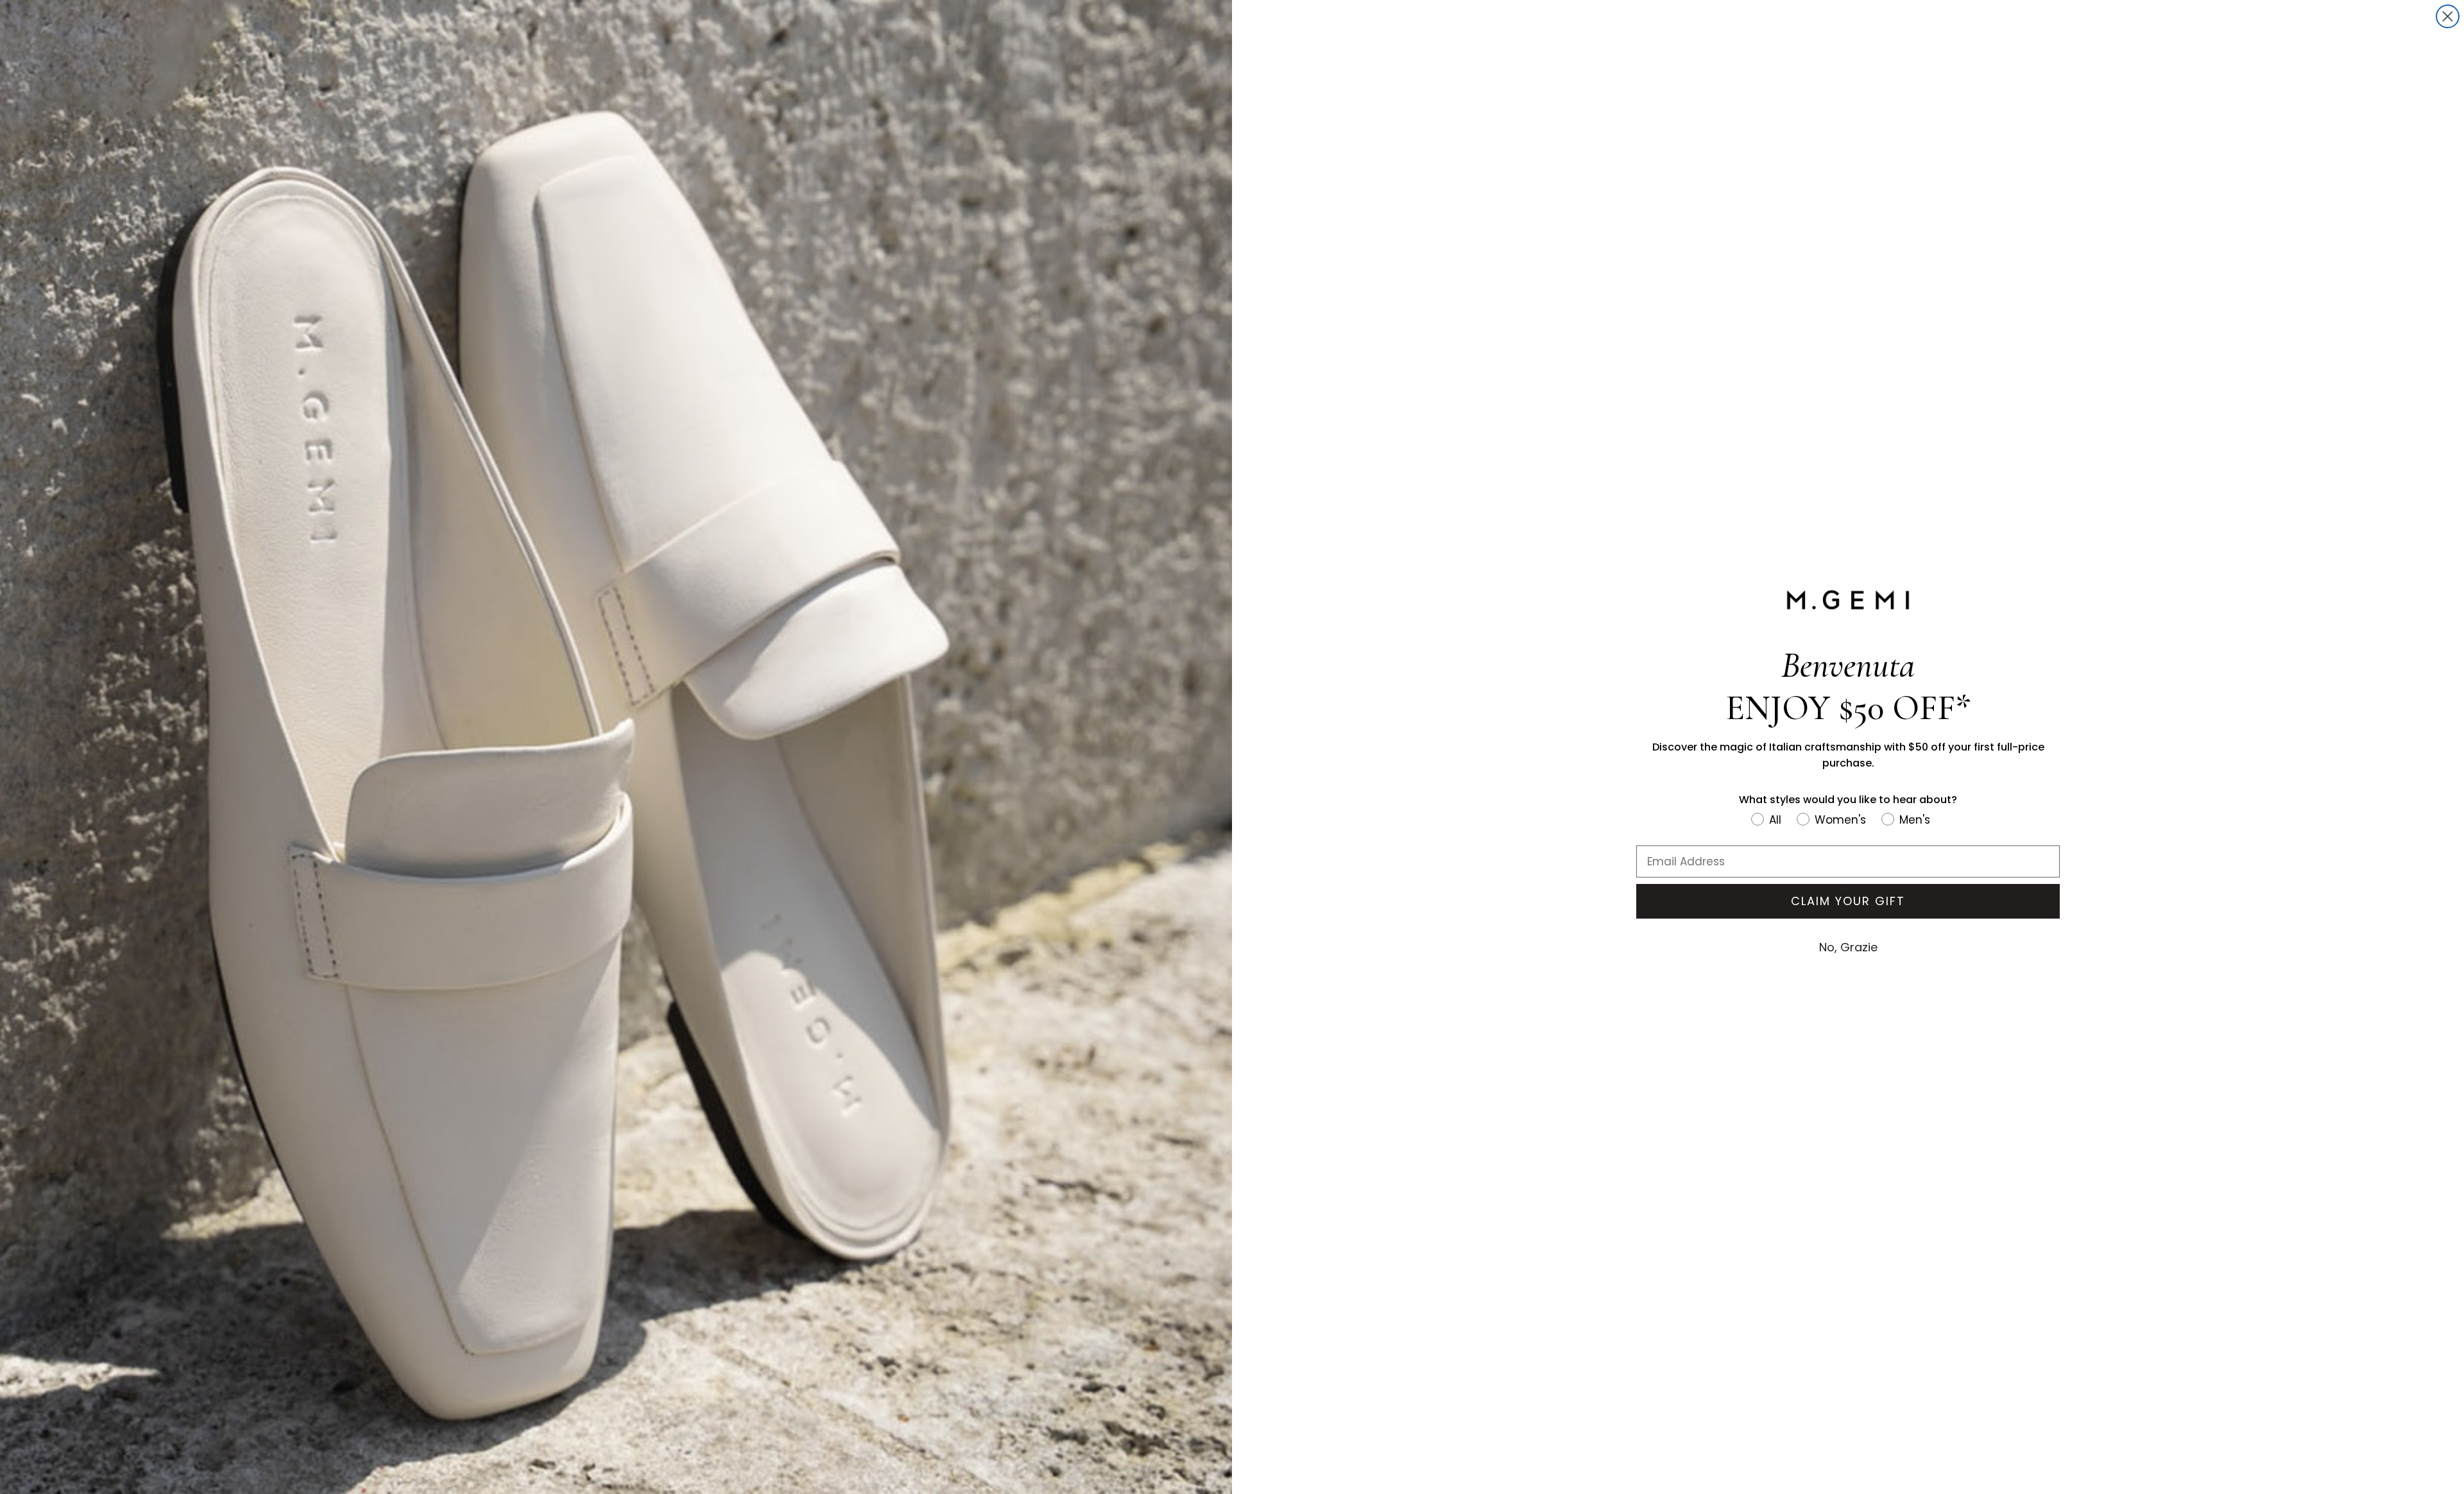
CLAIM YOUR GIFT (1848, 901)
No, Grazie (1848, 947)
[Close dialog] (2448, 16)
